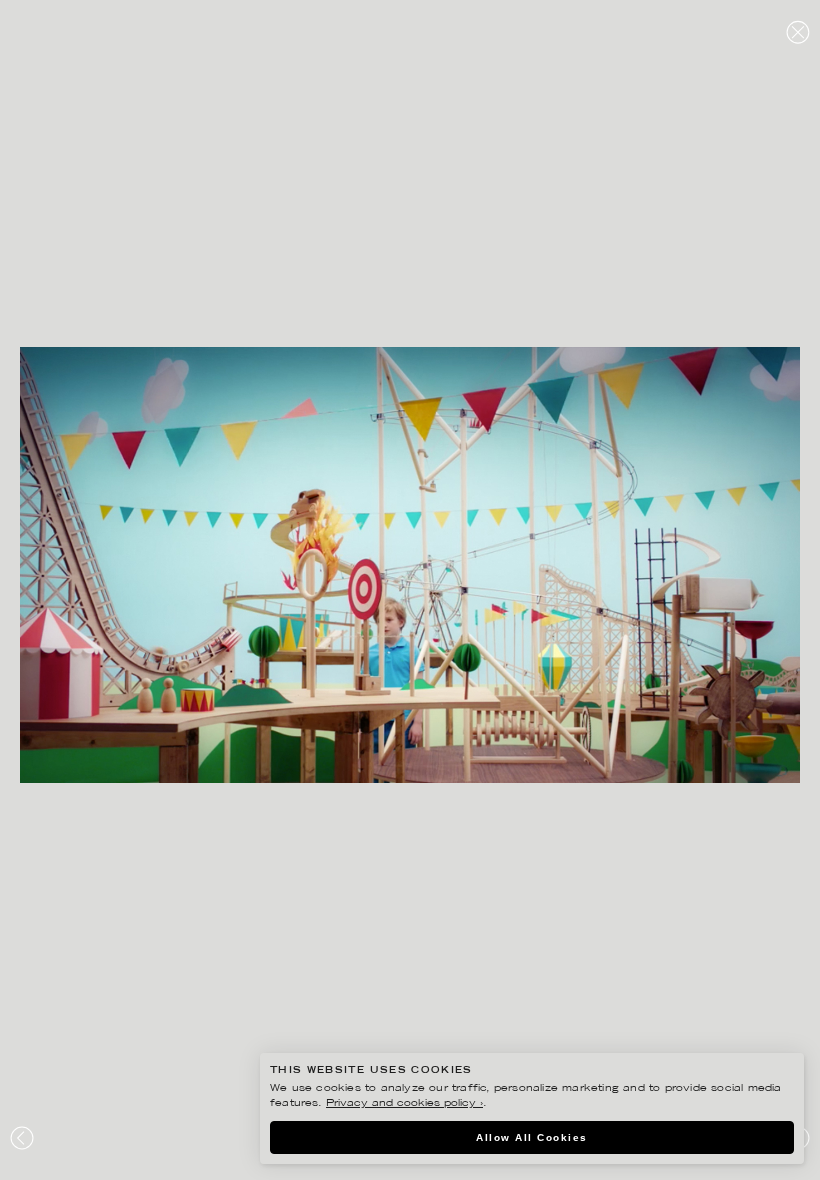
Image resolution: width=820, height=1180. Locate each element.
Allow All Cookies (532, 1137)
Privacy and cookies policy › (404, 1103)
